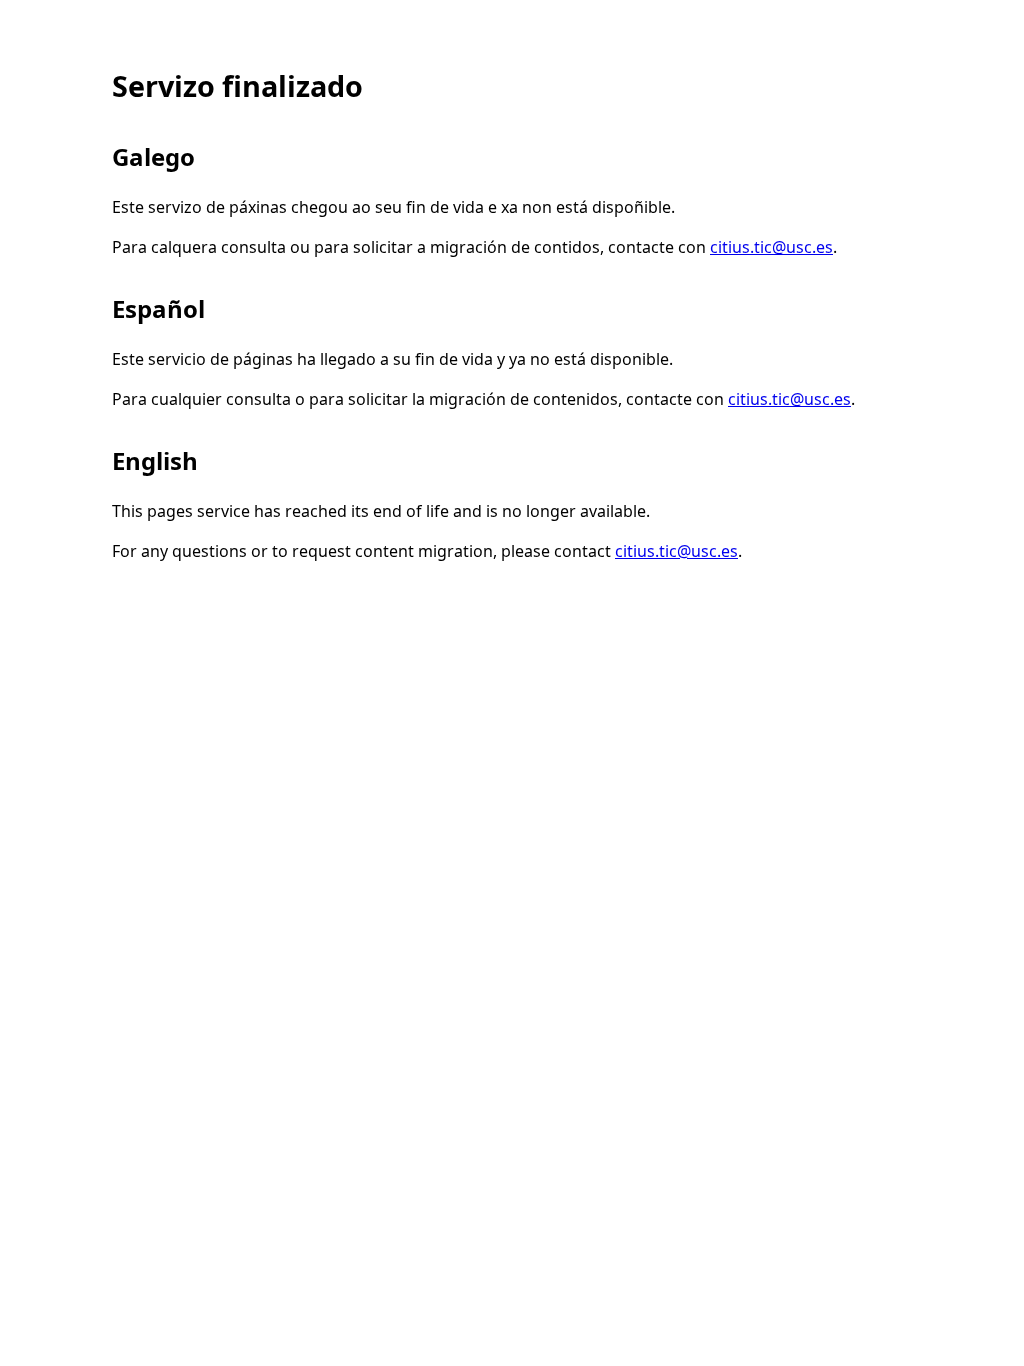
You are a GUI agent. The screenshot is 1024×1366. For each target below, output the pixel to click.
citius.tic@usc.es (771, 247)
